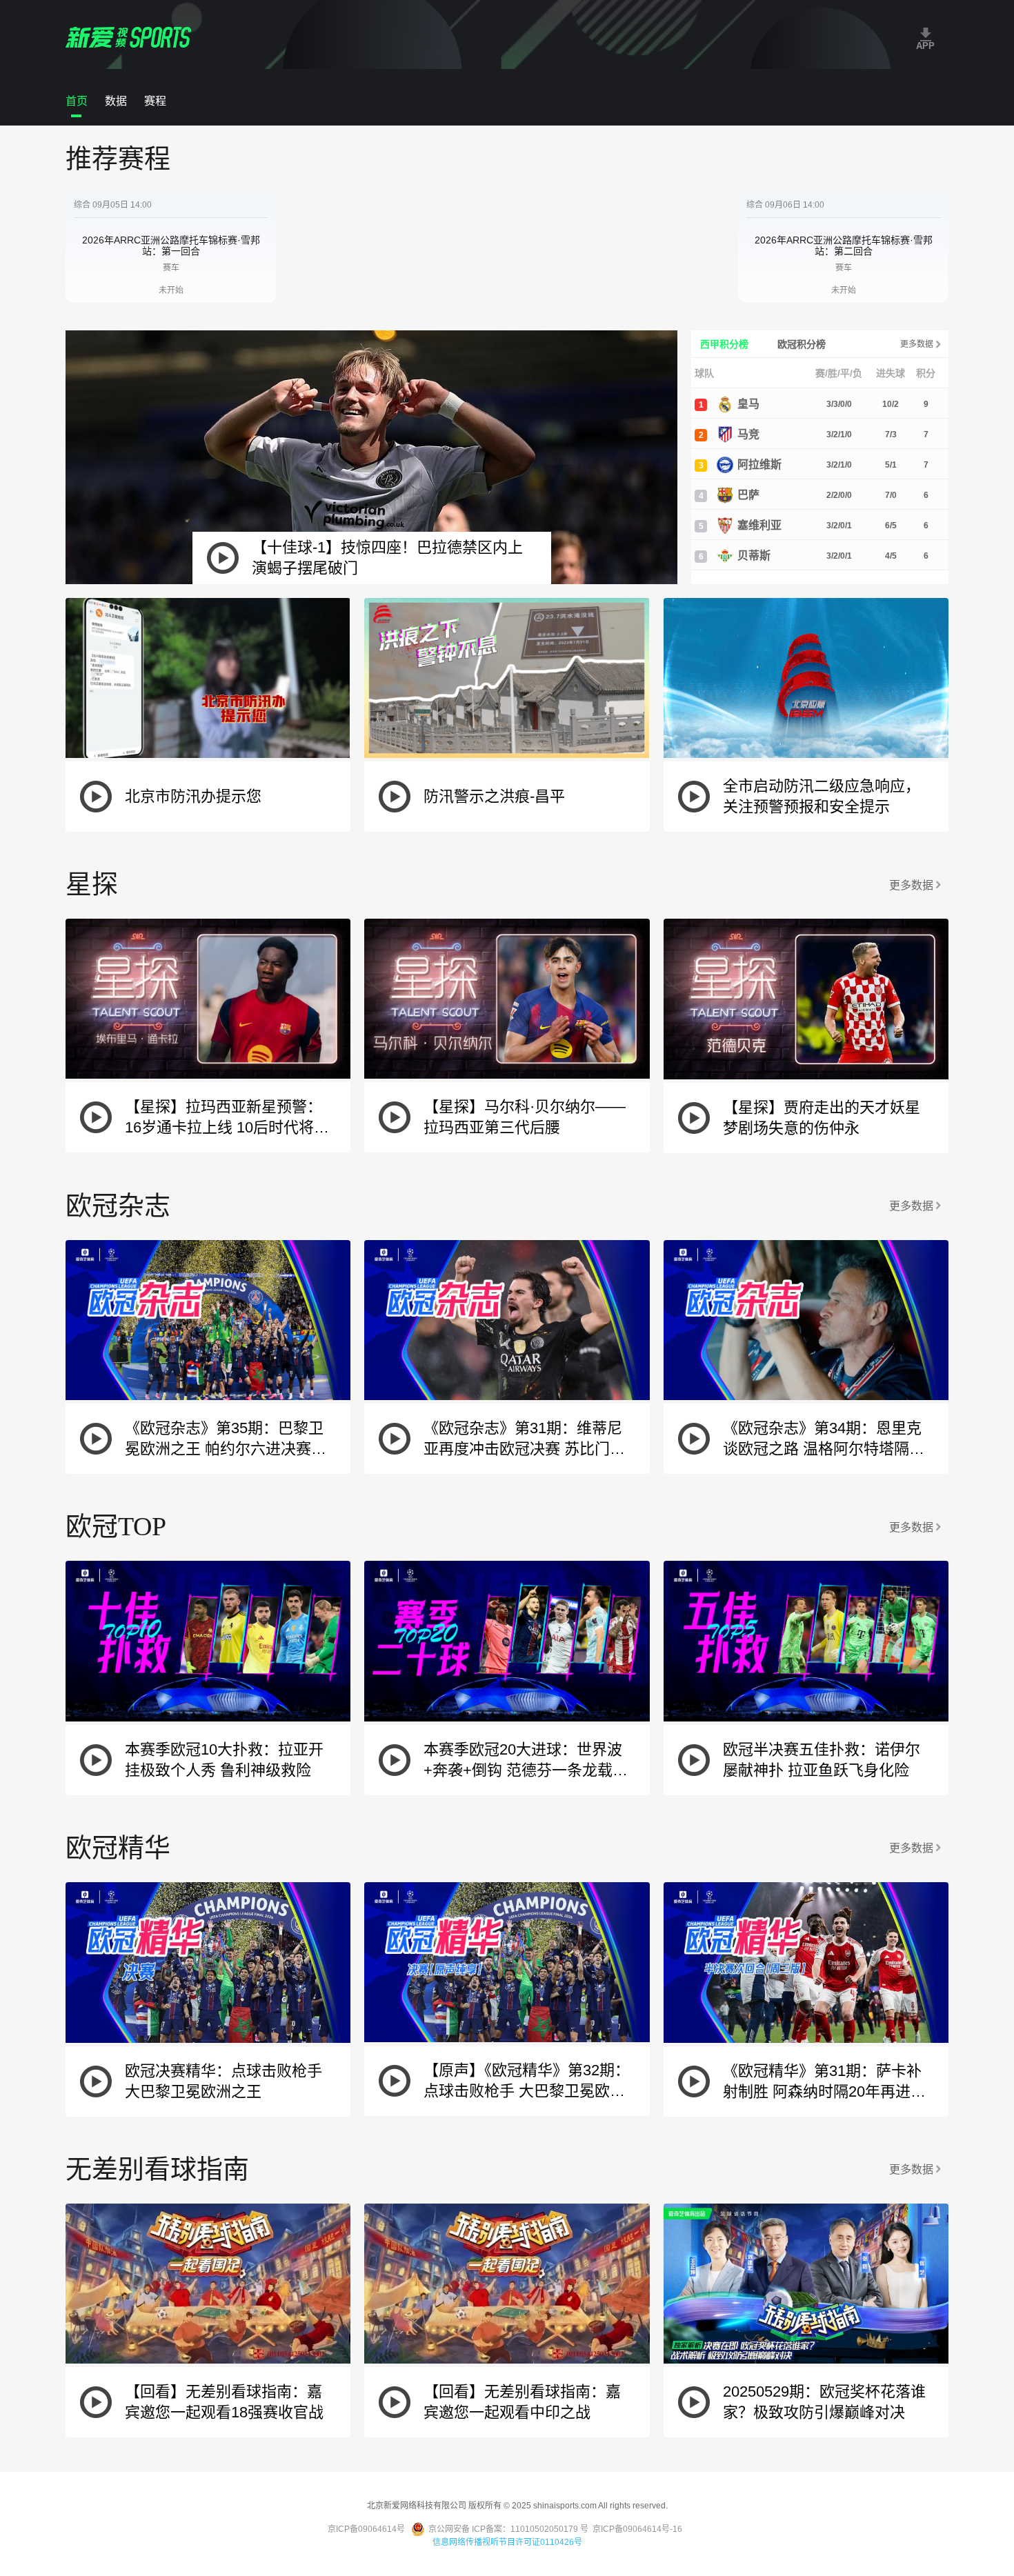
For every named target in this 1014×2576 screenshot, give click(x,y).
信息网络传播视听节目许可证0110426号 (507, 2542)
